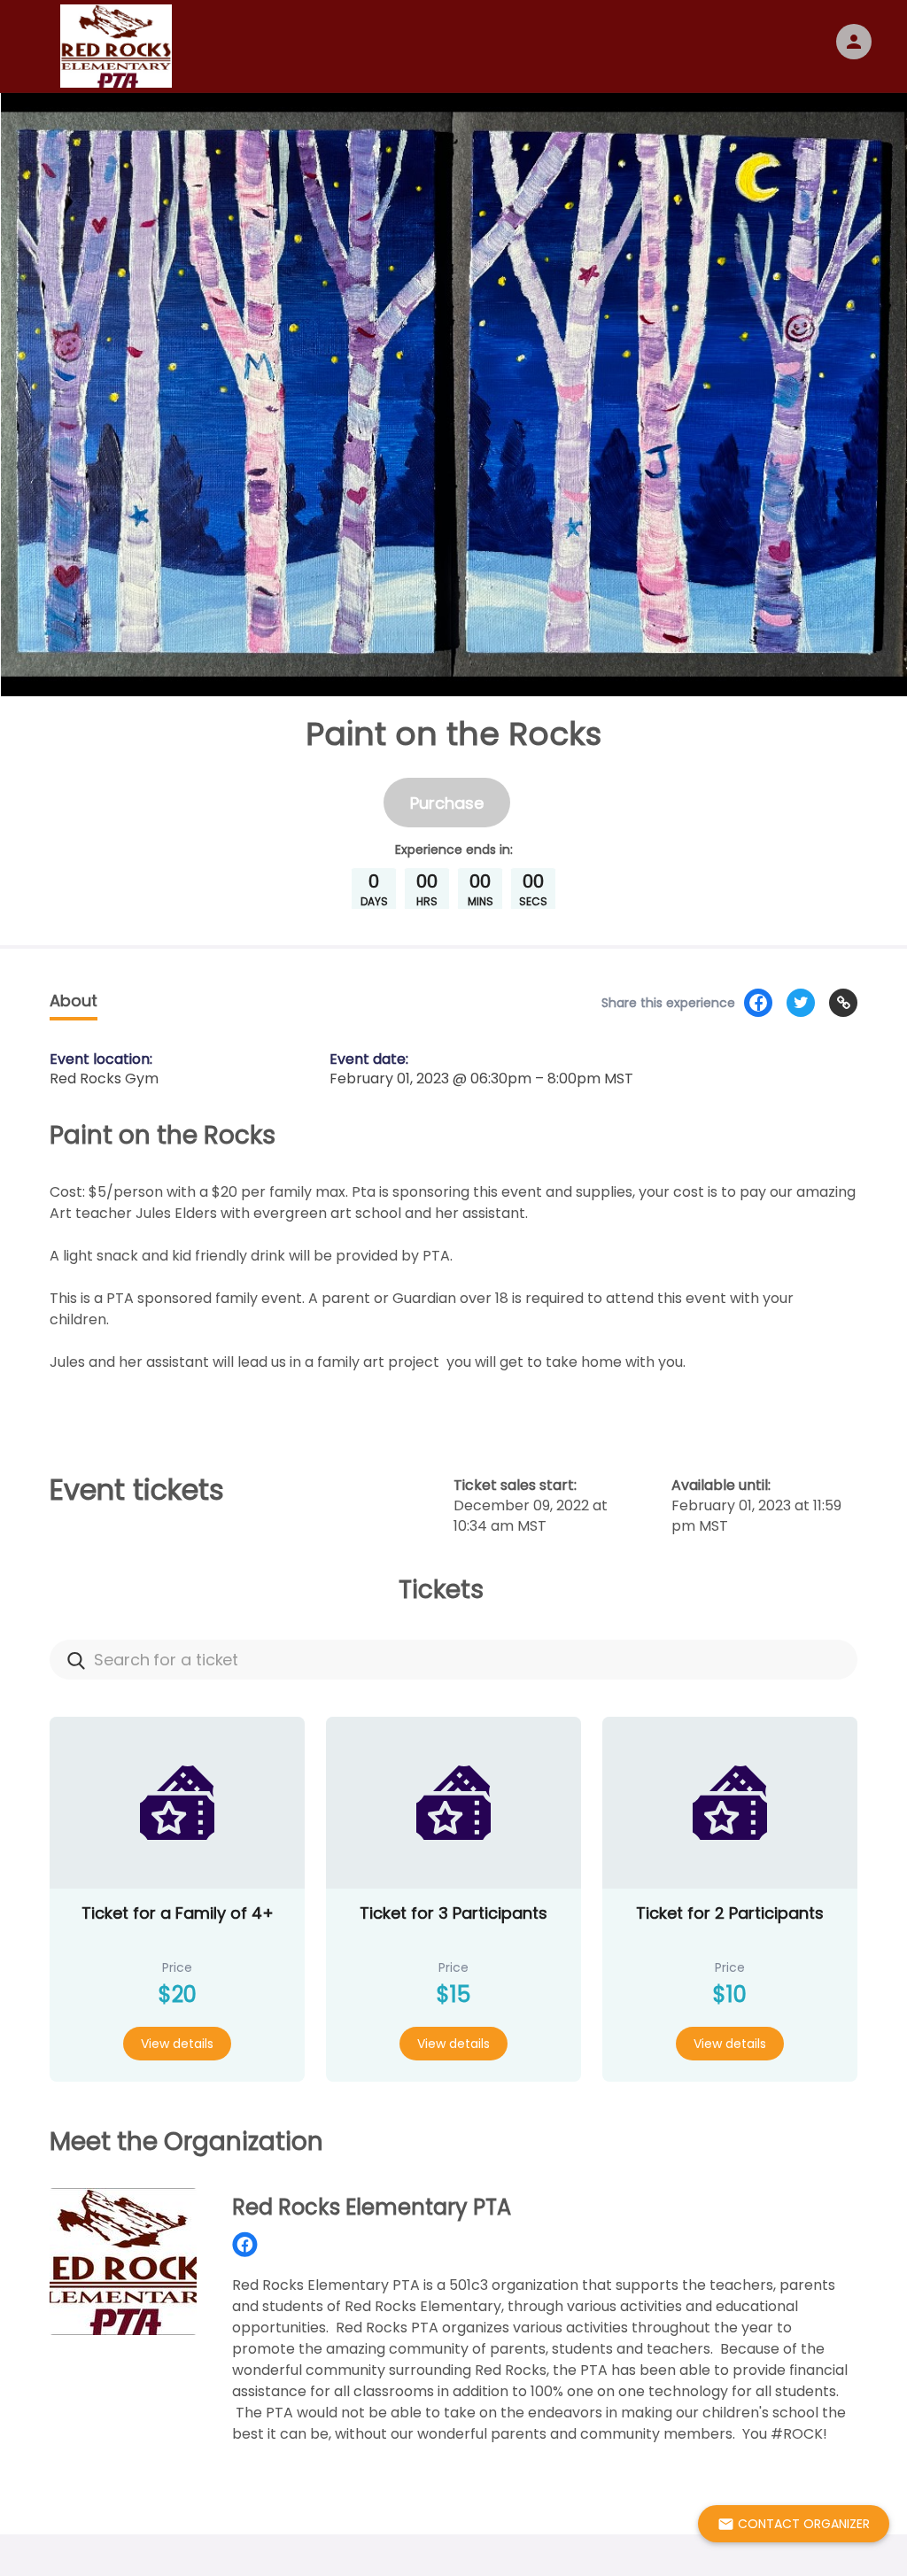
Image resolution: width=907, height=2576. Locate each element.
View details (177, 2044)
